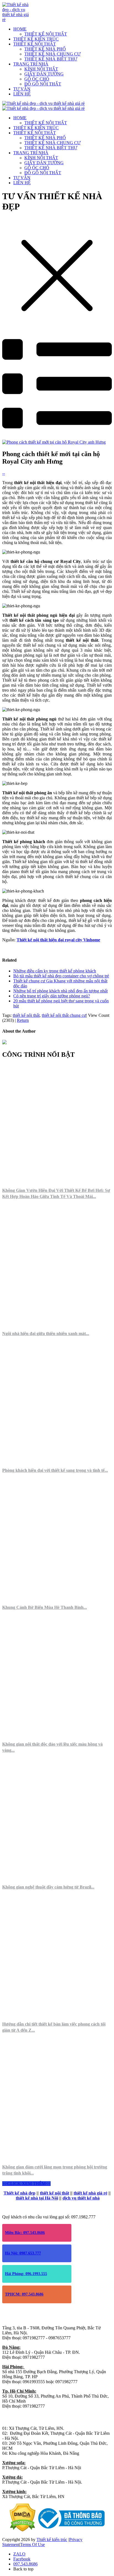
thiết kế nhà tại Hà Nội (37, 2198)
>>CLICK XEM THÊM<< (26, 2184)
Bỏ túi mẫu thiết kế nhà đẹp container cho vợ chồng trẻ (61, 976)
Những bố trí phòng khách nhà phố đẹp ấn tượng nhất (60, 991)
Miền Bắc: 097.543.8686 (25, 2233)
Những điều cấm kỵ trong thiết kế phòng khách (55, 971)
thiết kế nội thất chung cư (64, 1015)
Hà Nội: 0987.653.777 (23, 2253)
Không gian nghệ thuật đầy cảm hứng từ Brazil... (48, 1887)
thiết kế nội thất (26, 1015)
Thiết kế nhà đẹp (20, 2193)
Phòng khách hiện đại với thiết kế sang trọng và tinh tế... (55, 1470)
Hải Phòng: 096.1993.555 (26, 2274)
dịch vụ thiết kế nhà (81, 2198)
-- (4, 473)
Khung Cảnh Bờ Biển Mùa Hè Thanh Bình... (45, 1607)
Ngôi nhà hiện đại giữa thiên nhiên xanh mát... (46, 1333)
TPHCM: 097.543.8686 (24, 2294)
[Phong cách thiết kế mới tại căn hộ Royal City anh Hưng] (54, 442)
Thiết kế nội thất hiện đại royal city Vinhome (58, 940)
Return (23, 1020)
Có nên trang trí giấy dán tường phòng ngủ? (52, 996)
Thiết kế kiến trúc (52, 2540)
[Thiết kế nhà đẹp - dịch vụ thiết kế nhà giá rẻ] (16, 20)
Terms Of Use (33, 2545)
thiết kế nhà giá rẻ (90, 2193)
